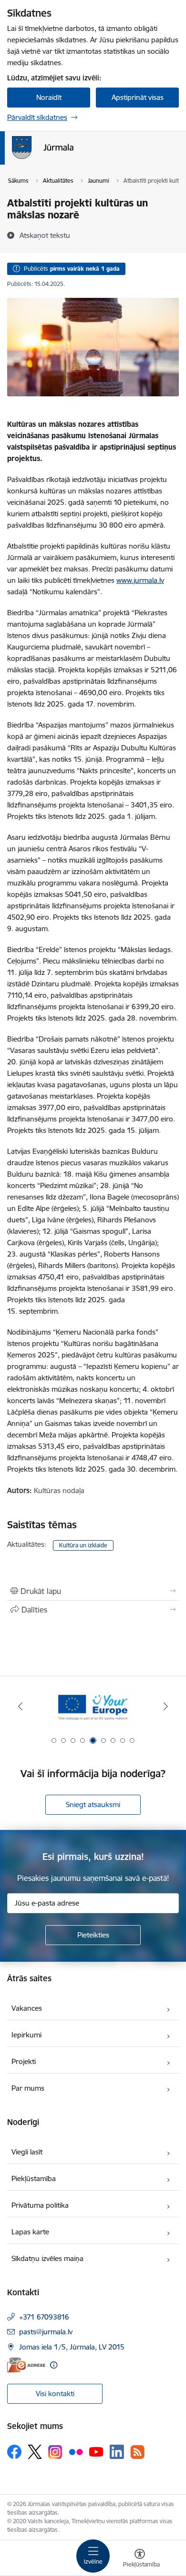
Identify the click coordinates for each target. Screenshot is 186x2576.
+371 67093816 (44, 2317)
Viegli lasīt (27, 2152)
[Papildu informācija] (54, 2365)
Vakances (27, 2008)
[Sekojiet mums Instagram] (55, 2452)
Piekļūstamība (34, 2178)
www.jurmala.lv (140, 580)
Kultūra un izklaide (83, 1545)
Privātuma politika (40, 2205)
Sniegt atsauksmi (93, 1804)
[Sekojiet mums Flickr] (76, 2451)
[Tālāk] (165, 1706)
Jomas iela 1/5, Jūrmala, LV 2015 (72, 2347)
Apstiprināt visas (138, 97)
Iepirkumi (26, 2035)
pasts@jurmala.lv (46, 2332)
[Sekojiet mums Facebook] (14, 2452)
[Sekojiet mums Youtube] (96, 2451)
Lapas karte (30, 2232)
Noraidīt (49, 97)
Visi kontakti (55, 2394)
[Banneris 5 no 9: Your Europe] (93, 1706)
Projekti (24, 2061)
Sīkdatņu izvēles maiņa (47, 2258)
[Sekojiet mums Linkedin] (117, 2452)
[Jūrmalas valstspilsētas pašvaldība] (73, 159)
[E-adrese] (26, 2365)
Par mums (28, 2088)
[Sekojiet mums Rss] (137, 2452)
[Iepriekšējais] (21, 1706)
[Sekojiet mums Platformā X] (35, 2452)
